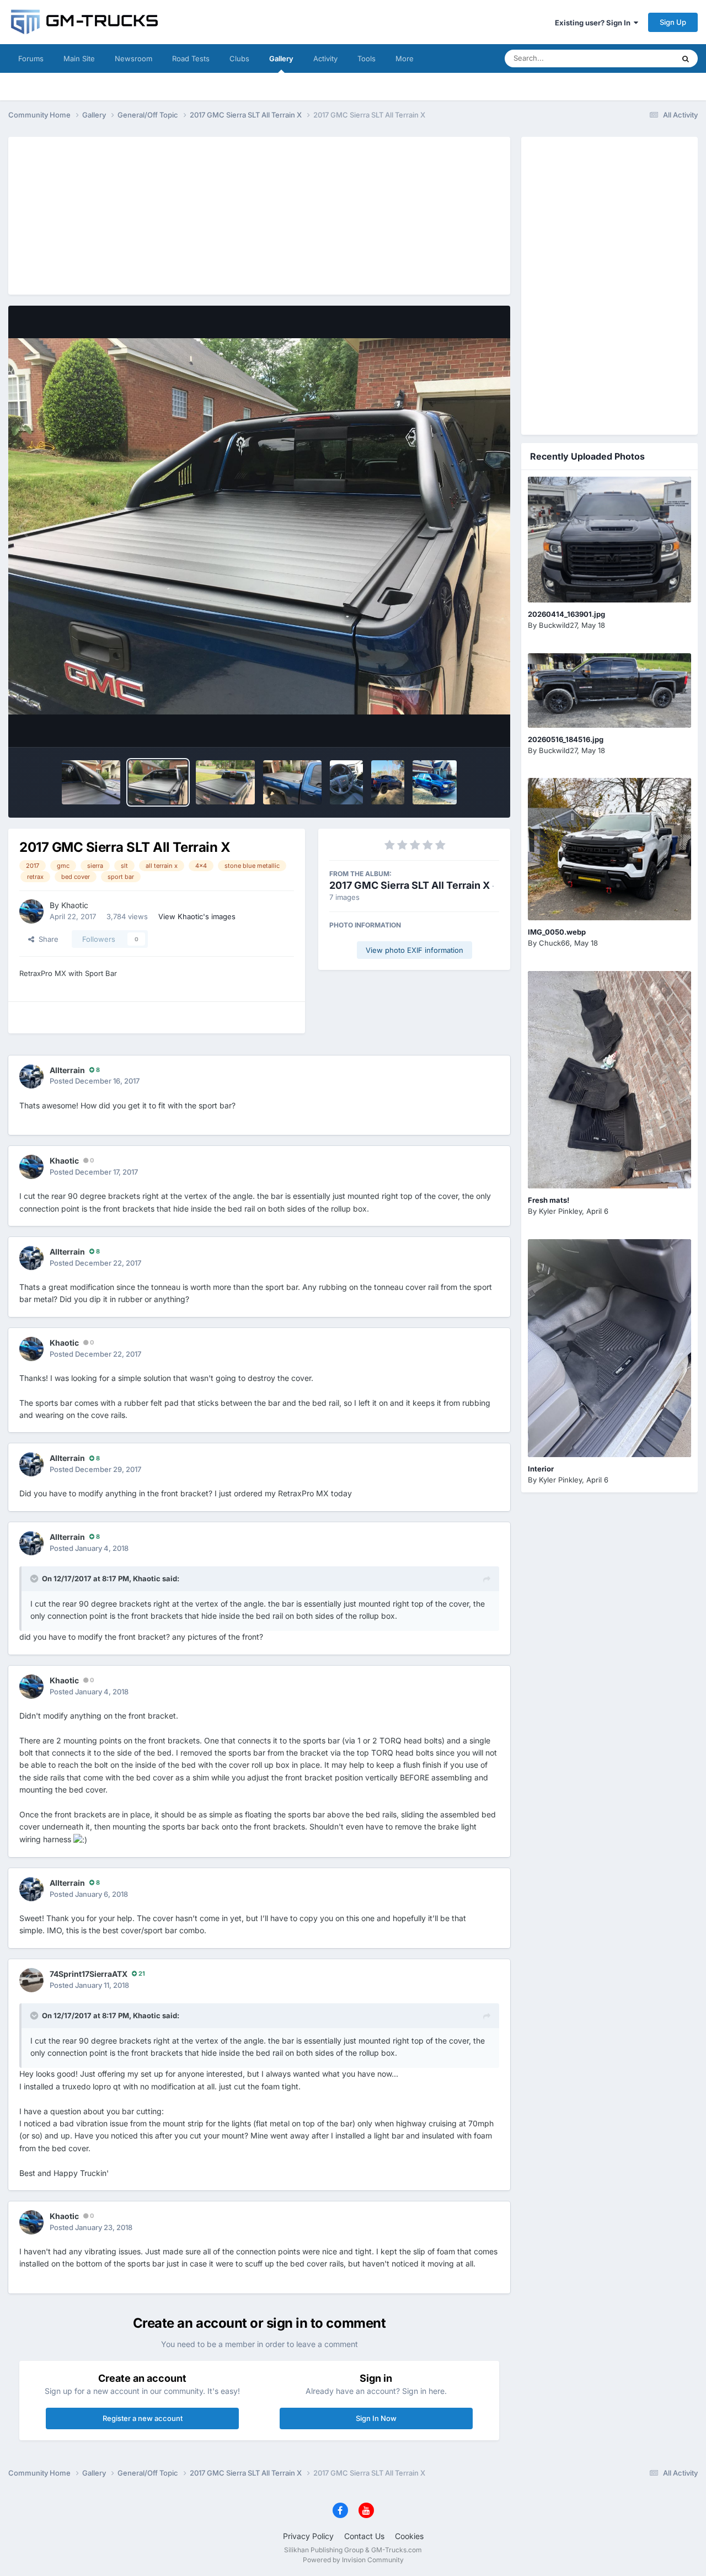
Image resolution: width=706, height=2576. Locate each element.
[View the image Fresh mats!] (609, 1080)
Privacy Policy (308, 2536)
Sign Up (673, 22)
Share (46, 939)
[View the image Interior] (609, 1348)
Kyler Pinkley (560, 1211)
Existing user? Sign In (594, 23)
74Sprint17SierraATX (89, 1974)
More (405, 58)
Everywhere (640, 58)
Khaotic (75, 905)
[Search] (686, 58)
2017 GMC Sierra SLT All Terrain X (410, 885)
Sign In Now (376, 2418)
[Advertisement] (259, 214)
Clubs (239, 58)
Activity (325, 58)
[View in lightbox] (259, 527)
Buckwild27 (558, 625)
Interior (541, 1469)
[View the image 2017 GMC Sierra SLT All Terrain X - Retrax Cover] (225, 782)
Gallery (281, 58)
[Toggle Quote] (35, 1578)
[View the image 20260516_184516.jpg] (609, 690)
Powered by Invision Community (353, 2560)
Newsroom (133, 58)
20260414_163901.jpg (566, 614)
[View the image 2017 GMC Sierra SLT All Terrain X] (91, 782)
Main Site (79, 58)
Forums (31, 58)
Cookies (409, 2536)
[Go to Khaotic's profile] (31, 911)
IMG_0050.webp (557, 932)
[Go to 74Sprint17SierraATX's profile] (31, 1980)
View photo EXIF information (414, 950)
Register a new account (143, 2418)
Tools (367, 58)
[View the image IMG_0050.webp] (609, 849)
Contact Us (364, 2536)
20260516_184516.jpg (566, 739)
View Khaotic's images (197, 916)
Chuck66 (554, 943)
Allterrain (67, 1070)
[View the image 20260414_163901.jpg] (609, 540)
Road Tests (191, 58)
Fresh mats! (549, 1200)
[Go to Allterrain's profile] (31, 1076)
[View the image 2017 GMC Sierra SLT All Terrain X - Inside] (346, 782)
